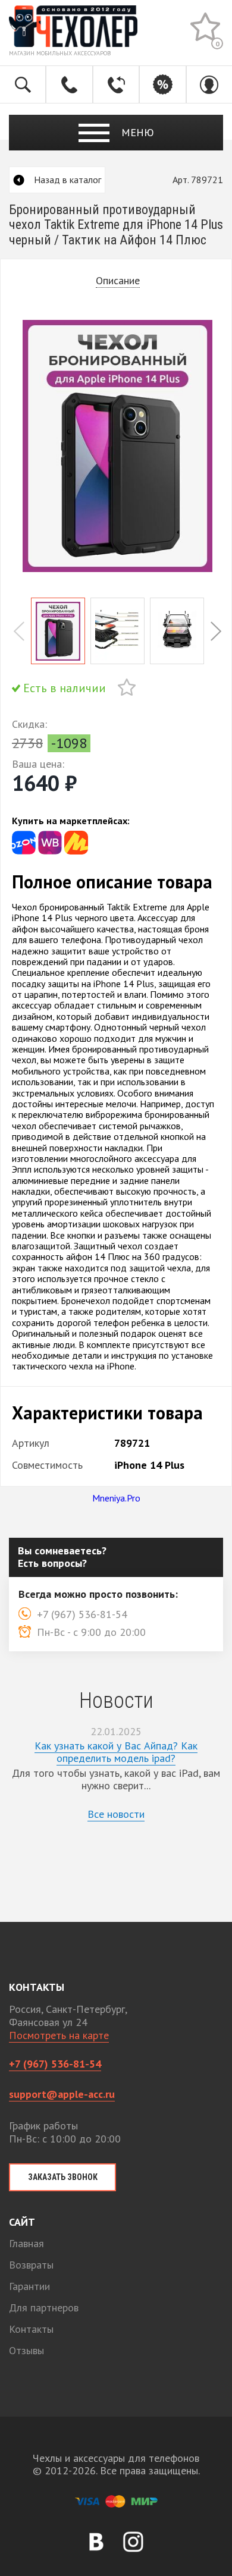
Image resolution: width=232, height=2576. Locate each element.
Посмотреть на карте (59, 2035)
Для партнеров (44, 2308)
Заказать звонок (63, 2177)
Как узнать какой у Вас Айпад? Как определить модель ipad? (116, 1752)
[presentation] (19, 631)
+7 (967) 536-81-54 (55, 2064)
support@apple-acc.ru (62, 2094)
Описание (118, 281)
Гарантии (29, 2286)
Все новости (116, 1814)
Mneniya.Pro (116, 1498)
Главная (26, 2243)
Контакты (31, 2329)
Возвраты (31, 2265)
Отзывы (26, 2350)
